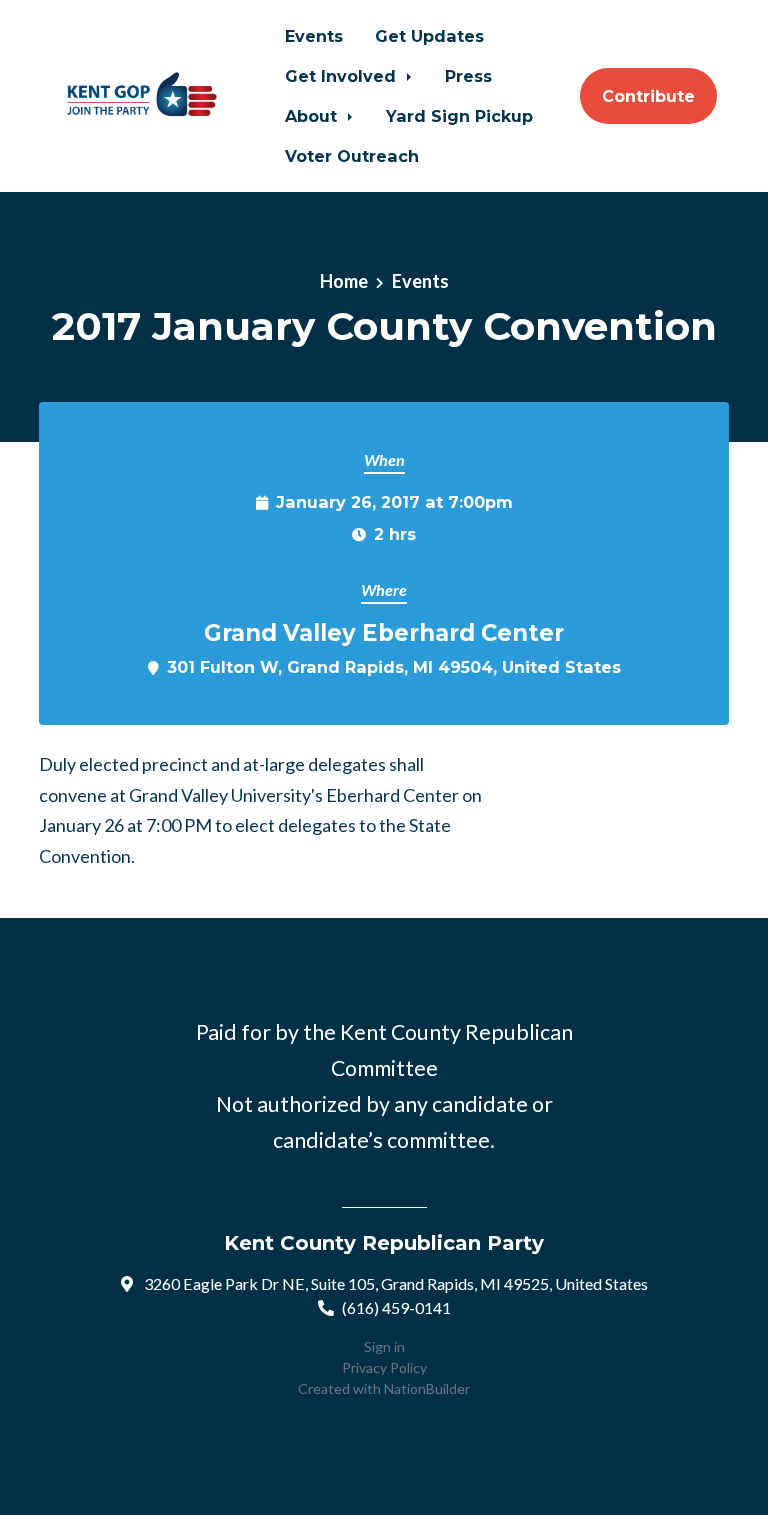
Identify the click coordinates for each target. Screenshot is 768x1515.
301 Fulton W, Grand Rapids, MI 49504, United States (394, 667)
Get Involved (343, 76)
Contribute (648, 96)
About (313, 116)
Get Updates (429, 36)
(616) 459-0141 (396, 1307)
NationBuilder (427, 1388)
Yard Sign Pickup (459, 116)
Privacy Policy (384, 1367)
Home (344, 281)
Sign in (384, 1346)
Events (314, 36)
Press (468, 76)
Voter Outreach (352, 156)
